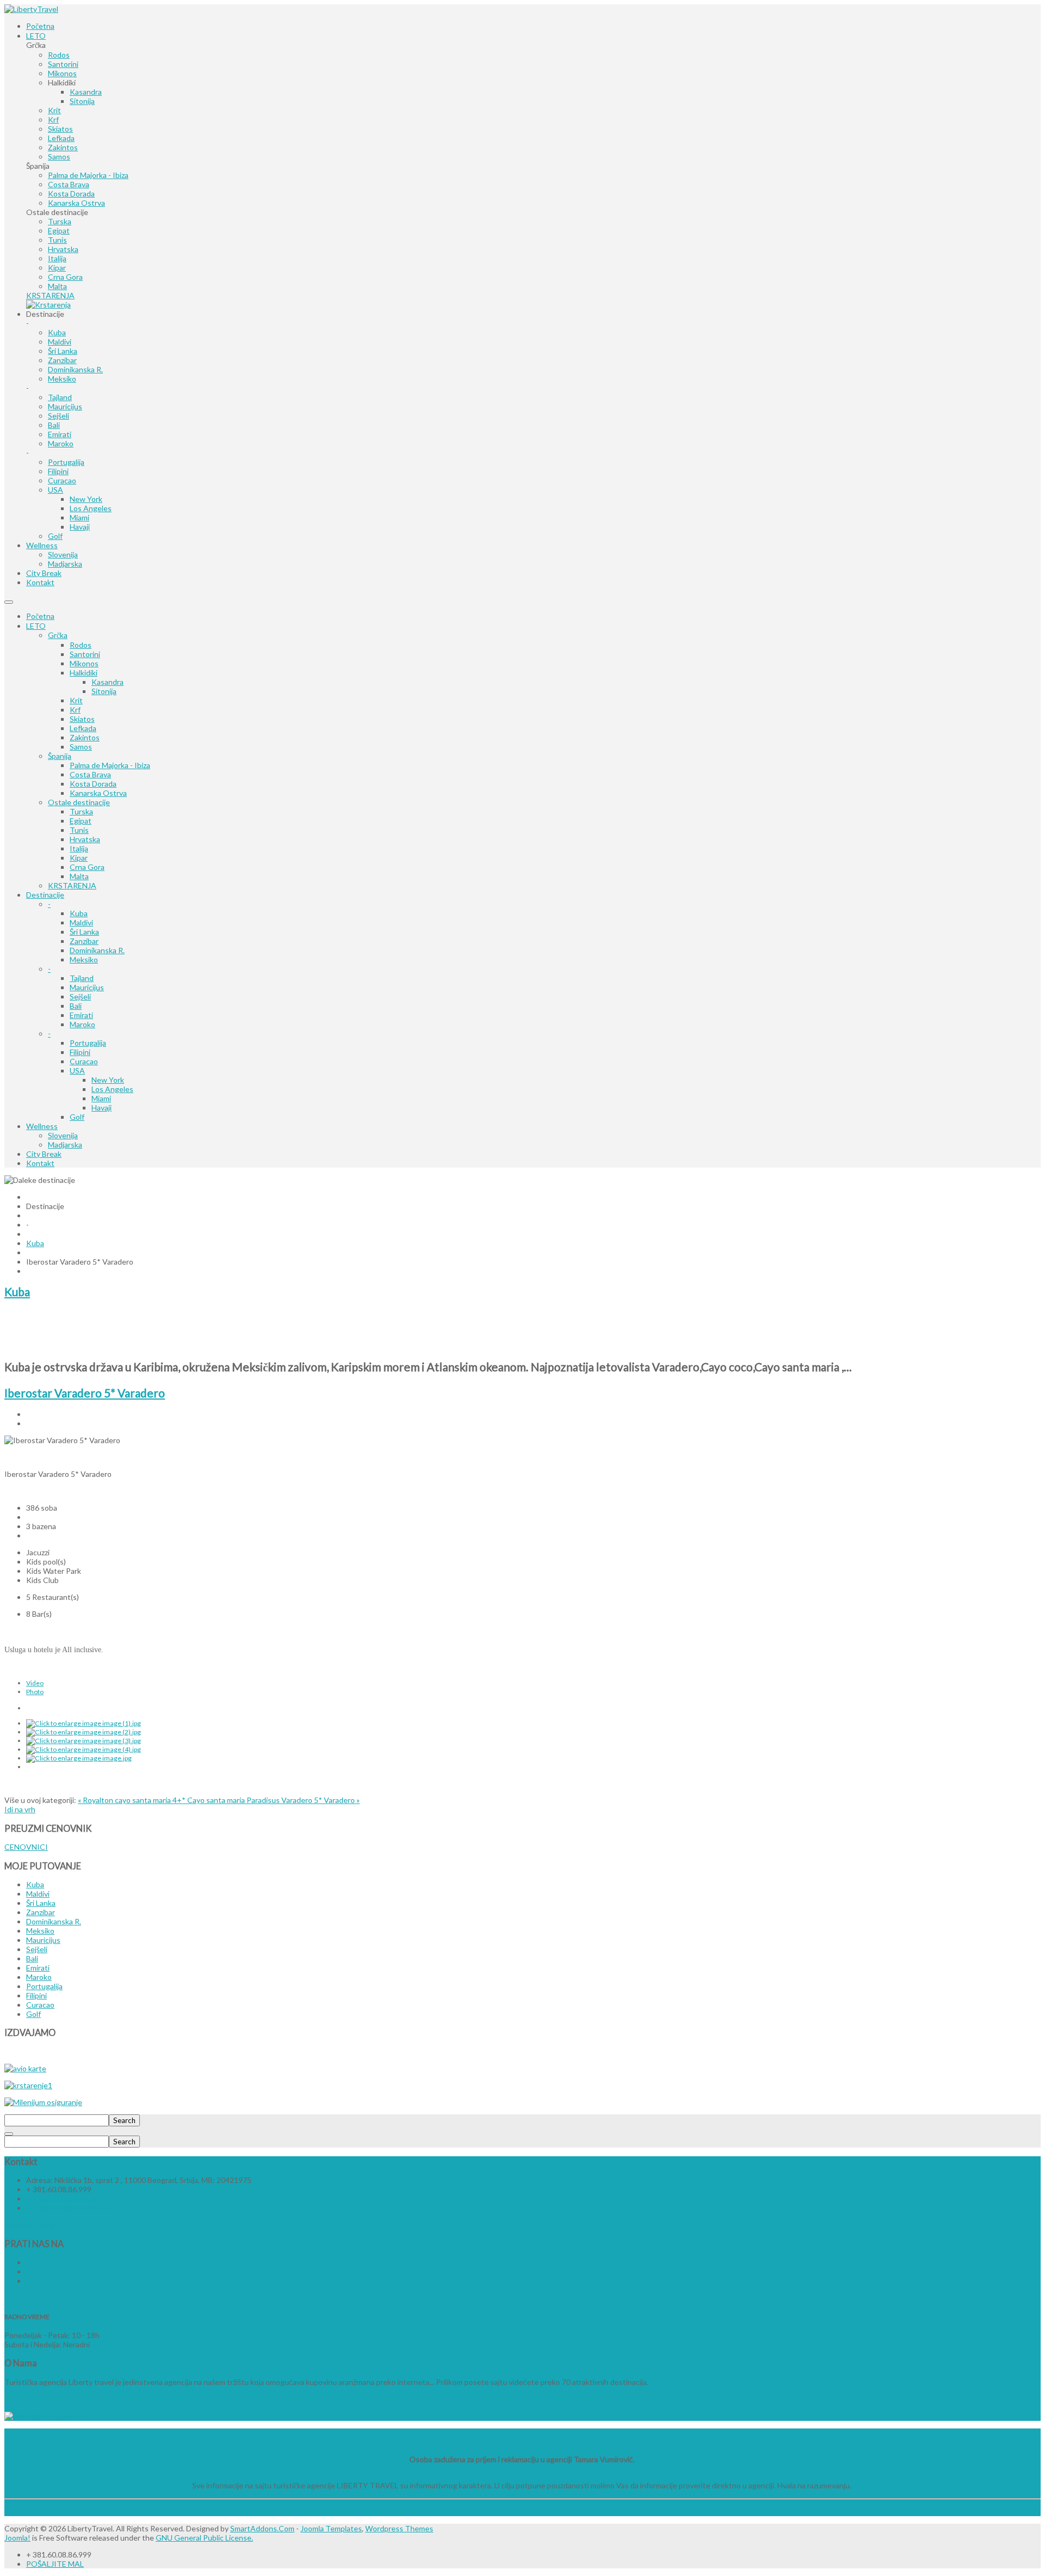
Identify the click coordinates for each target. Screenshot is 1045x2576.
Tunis (79, 830)
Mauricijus (87, 987)
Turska (81, 811)
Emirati (81, 1015)
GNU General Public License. (204, 2538)
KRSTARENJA (72, 885)
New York (108, 1080)
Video (35, 1683)
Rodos (81, 645)
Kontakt (40, 1163)
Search (124, 2120)
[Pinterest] (27, 2281)
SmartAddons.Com (262, 2528)
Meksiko (84, 959)
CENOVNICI (26, 1847)
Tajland (82, 978)
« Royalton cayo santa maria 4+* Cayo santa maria (162, 1800)
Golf (77, 1117)
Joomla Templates (331, 2528)
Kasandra (107, 682)
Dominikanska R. (97, 950)
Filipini (80, 1052)
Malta (79, 876)
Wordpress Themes (399, 2528)
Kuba (79, 913)
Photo (35, 1692)
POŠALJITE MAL (55, 2564)
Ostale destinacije (79, 802)
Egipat (81, 821)
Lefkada (83, 728)
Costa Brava (90, 774)
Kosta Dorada (93, 784)
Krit (76, 700)
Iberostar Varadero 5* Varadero (85, 1393)
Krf (75, 710)
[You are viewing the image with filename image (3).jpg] (84, 1741)
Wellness (42, 1126)
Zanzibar (84, 941)
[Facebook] (27, 2262)
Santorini (85, 654)
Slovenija (63, 1135)
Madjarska (65, 1145)
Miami (101, 1098)
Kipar (79, 858)
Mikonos (84, 663)
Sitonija (104, 691)
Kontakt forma (29, 2225)
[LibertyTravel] (31, 9)
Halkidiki (84, 673)
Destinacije (45, 895)
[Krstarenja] (48, 305)
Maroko (82, 1024)
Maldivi (81, 922)
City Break (44, 1154)
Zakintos (85, 737)
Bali (76, 1006)
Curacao (84, 1061)
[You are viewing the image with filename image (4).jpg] (84, 1749)
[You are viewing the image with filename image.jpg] (79, 1758)
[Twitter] (27, 2271)
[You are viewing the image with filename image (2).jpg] (84, 1732)
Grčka (58, 635)
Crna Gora (87, 867)
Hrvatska (85, 839)
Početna (40, 616)
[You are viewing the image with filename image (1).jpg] (84, 1723)
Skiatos (82, 719)
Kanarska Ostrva (98, 793)
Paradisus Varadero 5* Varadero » (303, 1800)
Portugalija (88, 1043)
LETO (36, 626)
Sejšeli (80, 996)
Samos (81, 747)
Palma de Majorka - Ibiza (110, 765)
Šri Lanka (84, 932)
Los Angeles (112, 1089)
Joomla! (17, 2538)
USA (77, 1071)
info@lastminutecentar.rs (69, 2208)
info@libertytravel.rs (61, 2198)
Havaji (102, 1108)
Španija (60, 756)
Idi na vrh (20, 1809)
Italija (79, 848)
